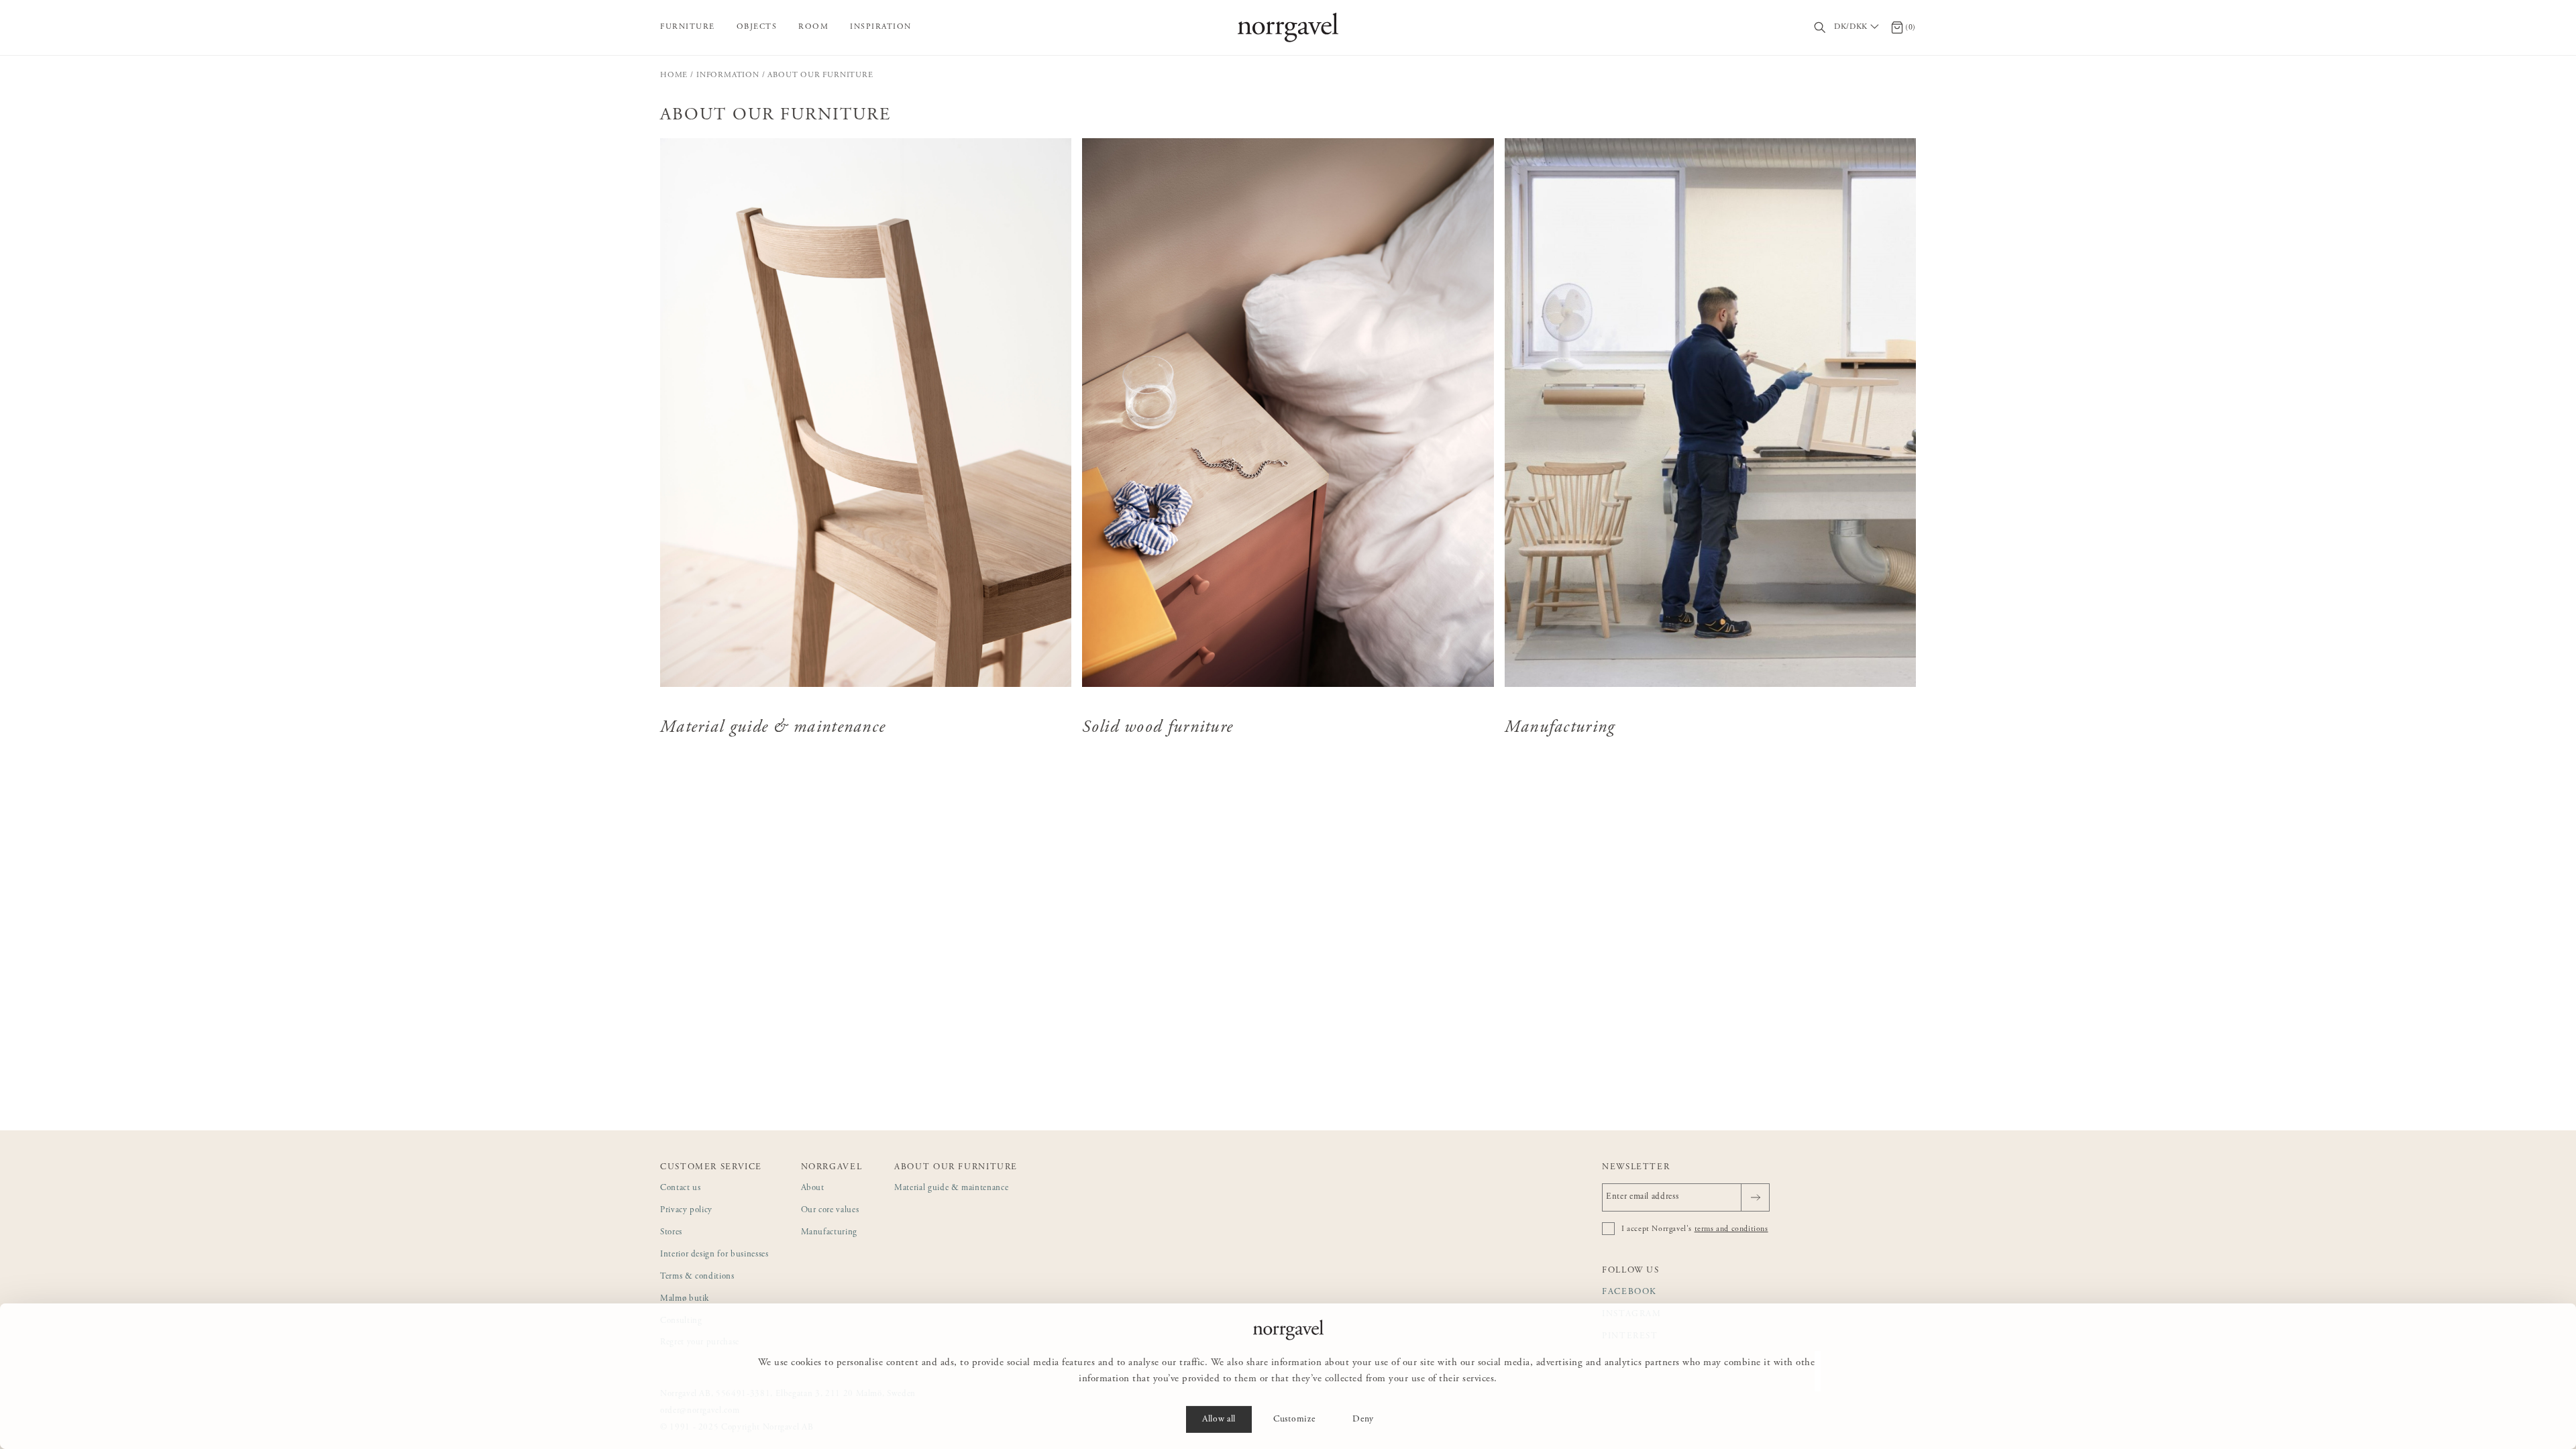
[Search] (1820, 28)
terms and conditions (1731, 1229)
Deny (1363, 1419)
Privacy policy (686, 1211)
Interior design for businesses (714, 1255)
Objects (757, 27)
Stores (671, 1233)
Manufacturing (829, 1233)
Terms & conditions (697, 1277)
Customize (1294, 1419)
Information (728, 75)
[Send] (1755, 1197)
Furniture (688, 27)
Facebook (1629, 1292)
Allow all (1219, 1419)
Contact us (681, 1188)
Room (813, 27)
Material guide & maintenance (951, 1188)
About (813, 1188)
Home (674, 75)
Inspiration (881, 27)
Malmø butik (685, 1299)
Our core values (830, 1211)
